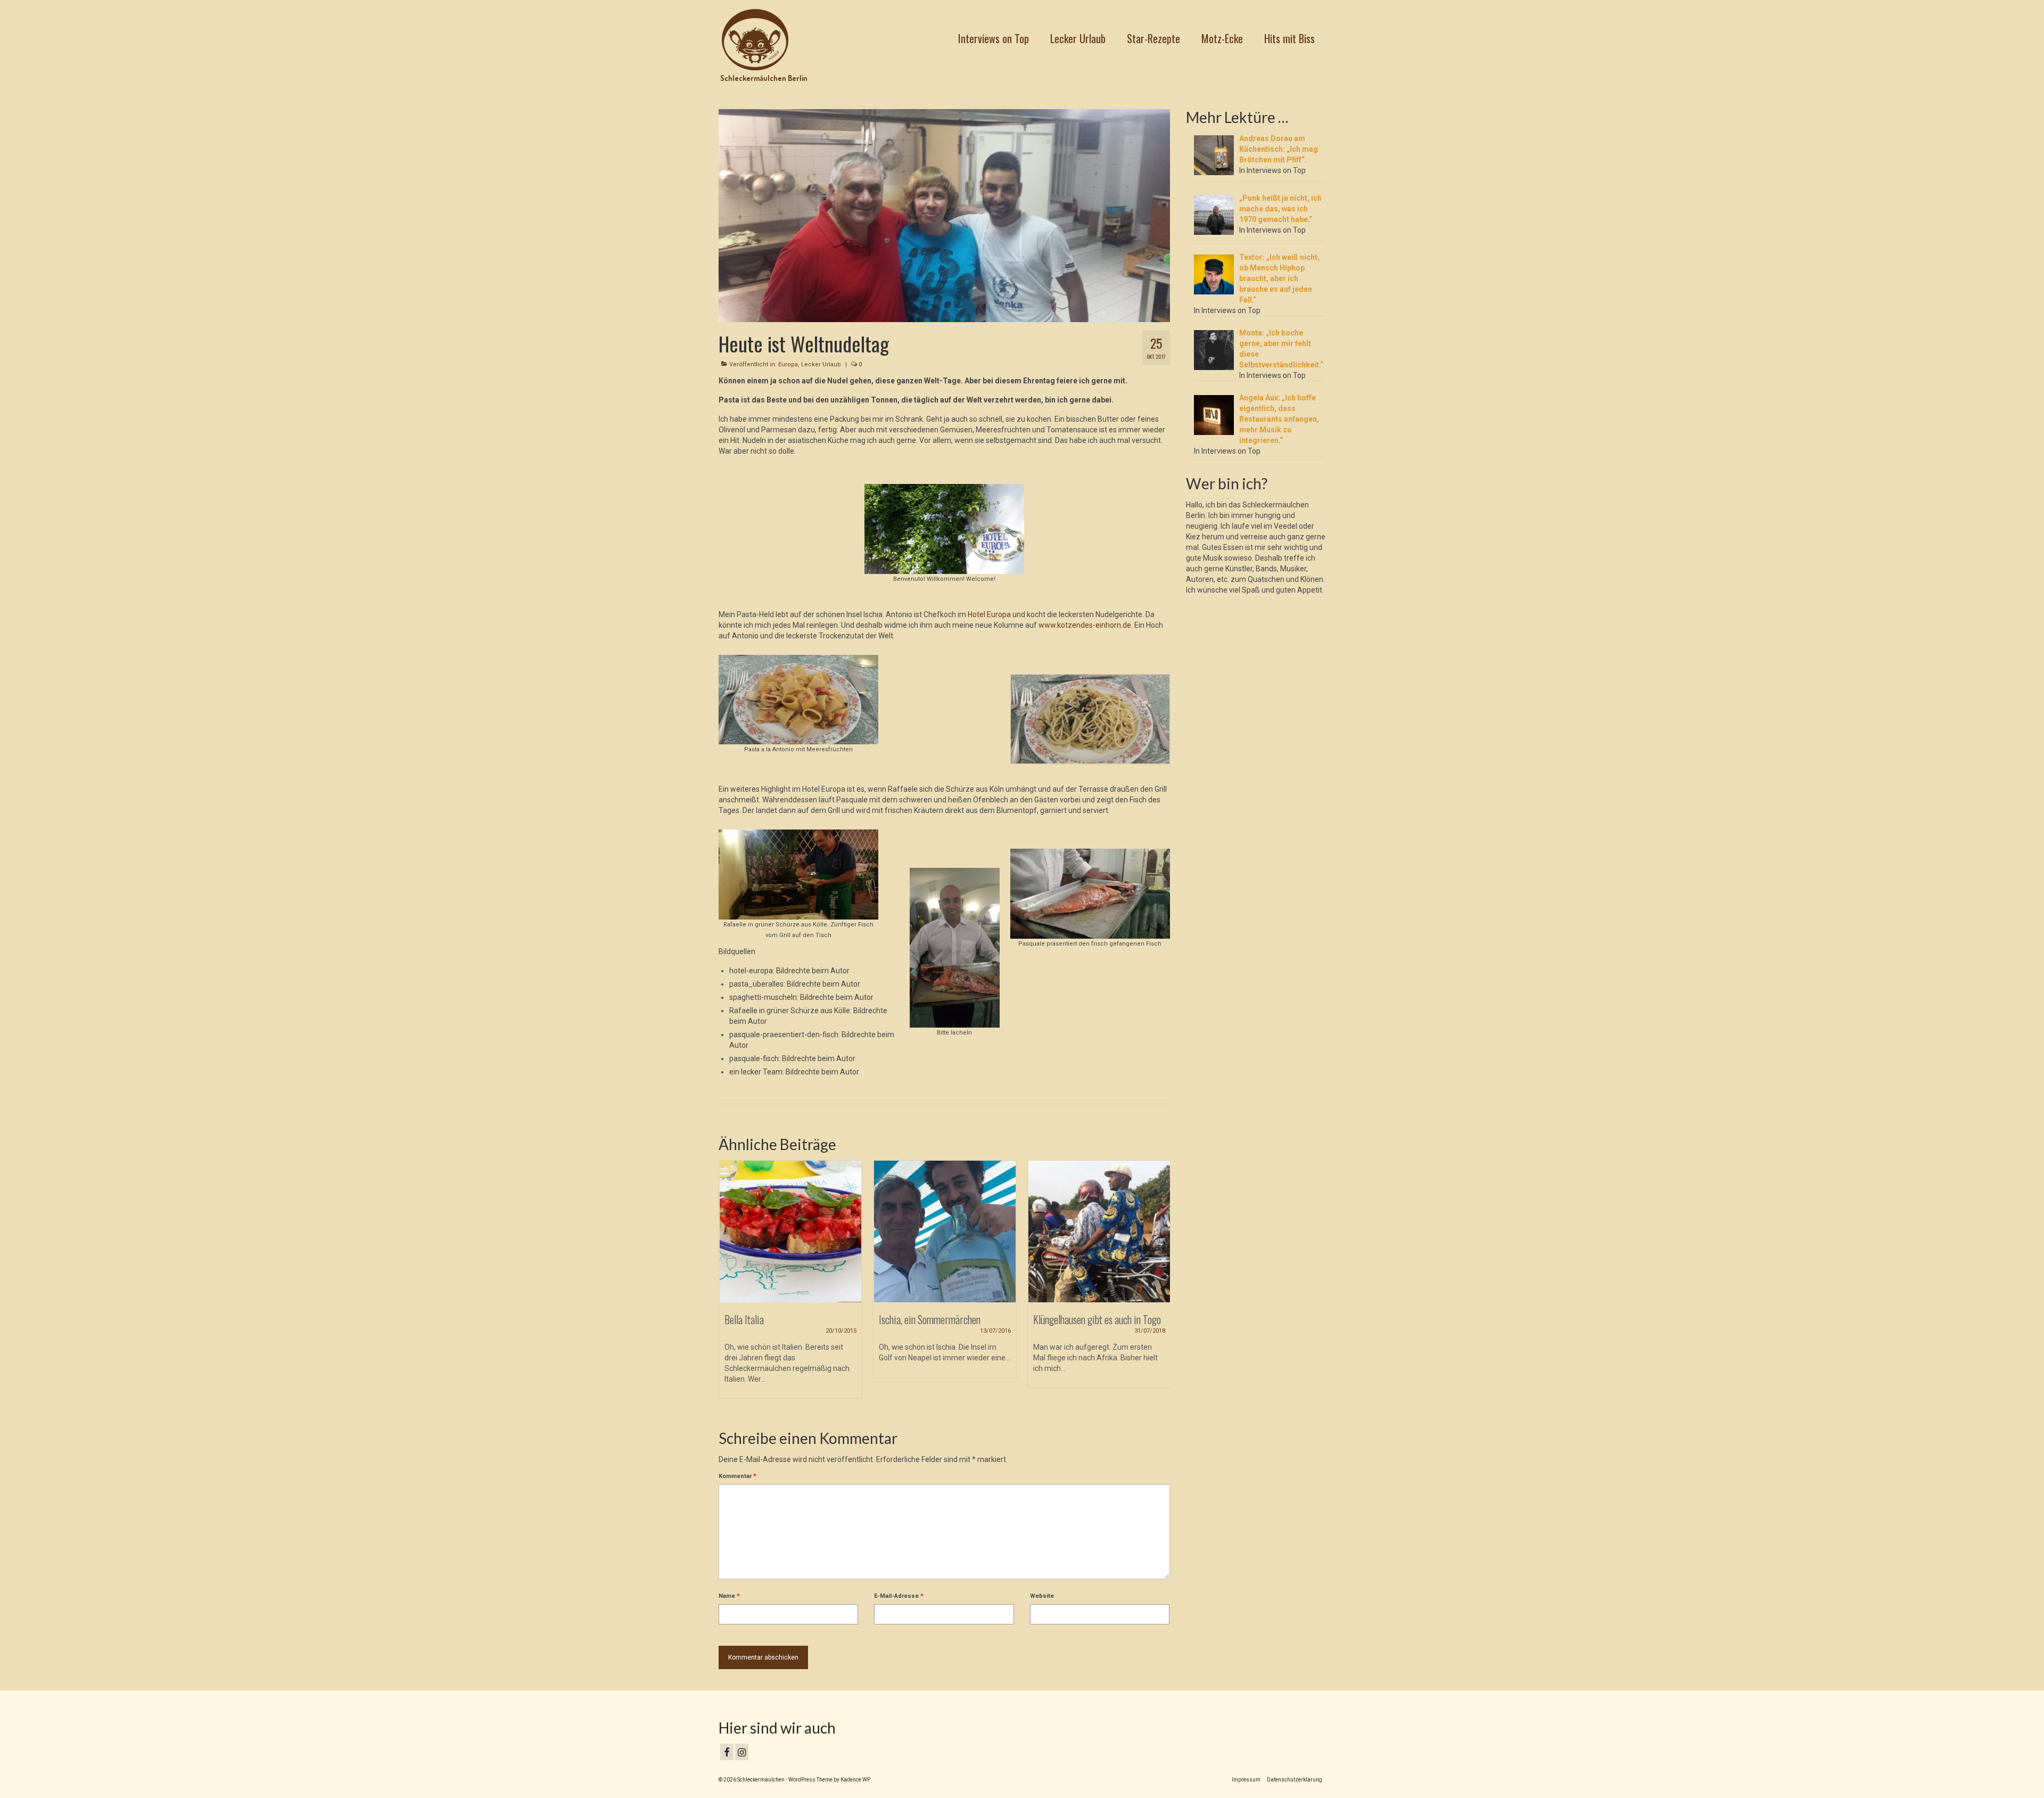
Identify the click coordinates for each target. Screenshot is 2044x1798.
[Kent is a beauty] (1099, 1231)
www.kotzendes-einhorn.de (1085, 625)
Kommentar (737, 1476)
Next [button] (1161, 1286)
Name (729, 1596)
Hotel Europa (988, 614)
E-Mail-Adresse (899, 1596)
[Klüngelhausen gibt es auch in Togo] (945, 1231)
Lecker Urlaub (821, 364)
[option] (790, 1275)
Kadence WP (855, 1780)
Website (1042, 1596)
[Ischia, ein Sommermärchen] (790, 1231)
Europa (788, 364)
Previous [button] (728, 1286)
